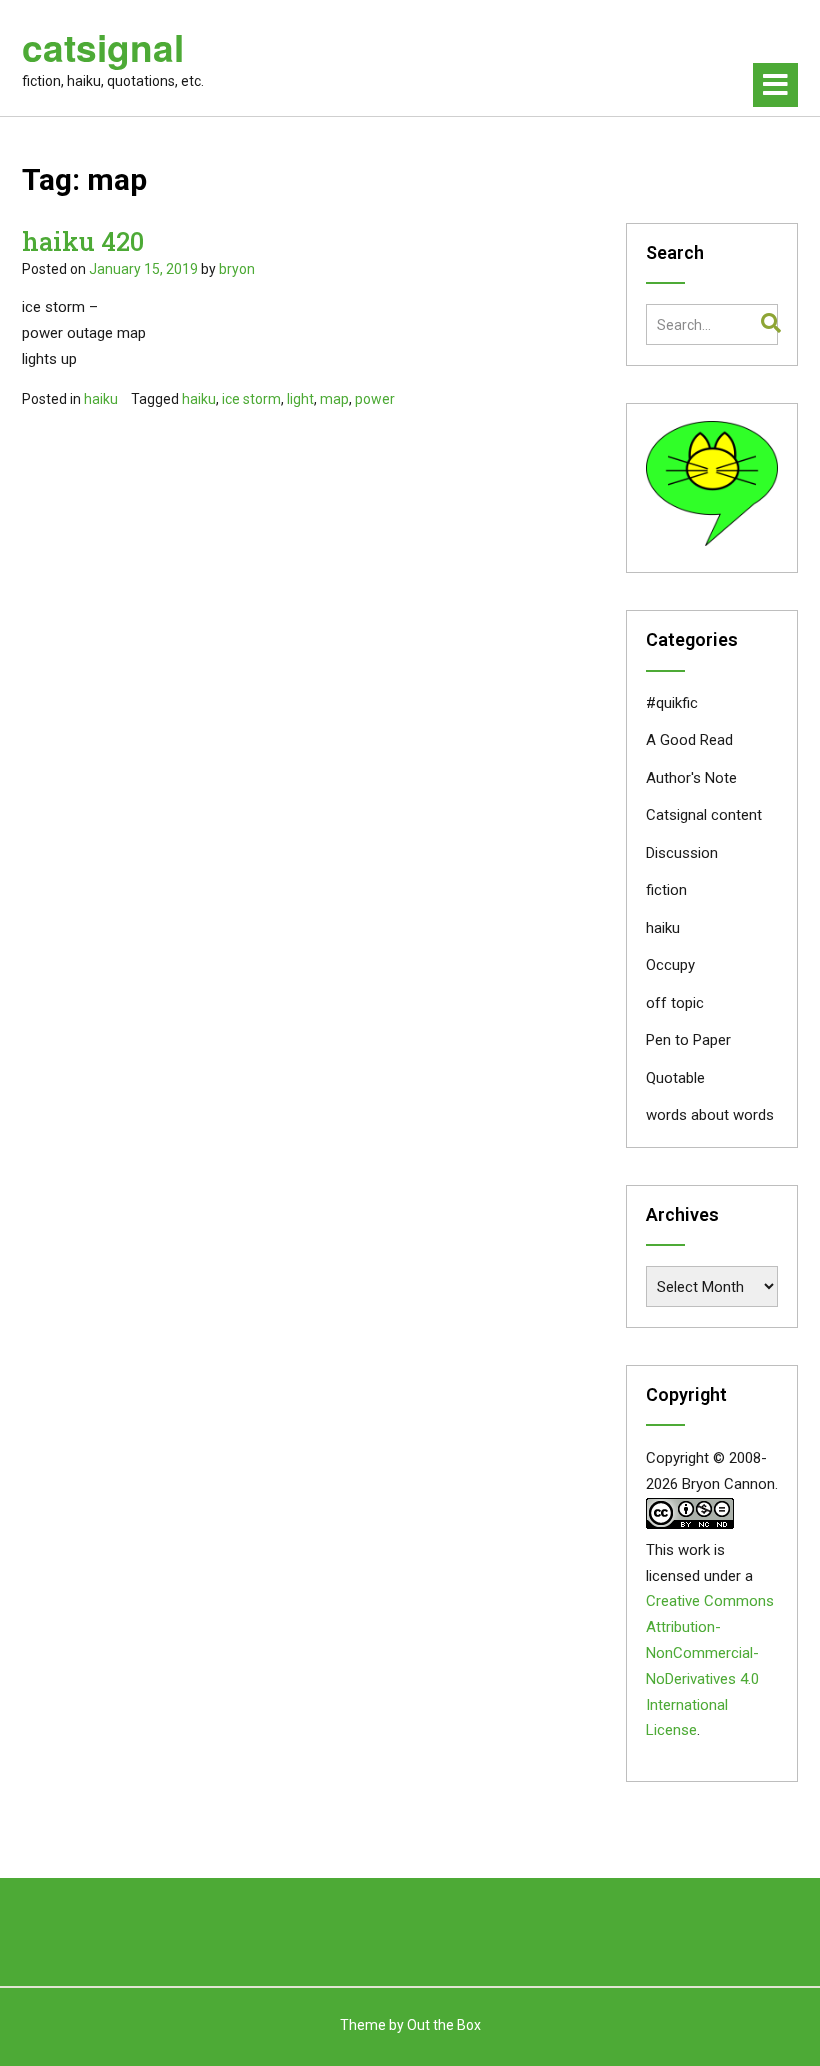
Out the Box (444, 2025)
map (334, 399)
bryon (237, 269)
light (300, 399)
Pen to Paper (688, 1040)
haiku (101, 399)
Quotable (675, 1078)
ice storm (251, 399)
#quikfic (672, 703)
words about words (710, 1115)
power (375, 399)
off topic (675, 1003)
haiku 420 (83, 241)
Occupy (670, 965)
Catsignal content (704, 815)
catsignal (103, 47)
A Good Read (689, 740)
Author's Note (691, 778)
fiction (666, 890)
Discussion (682, 853)
